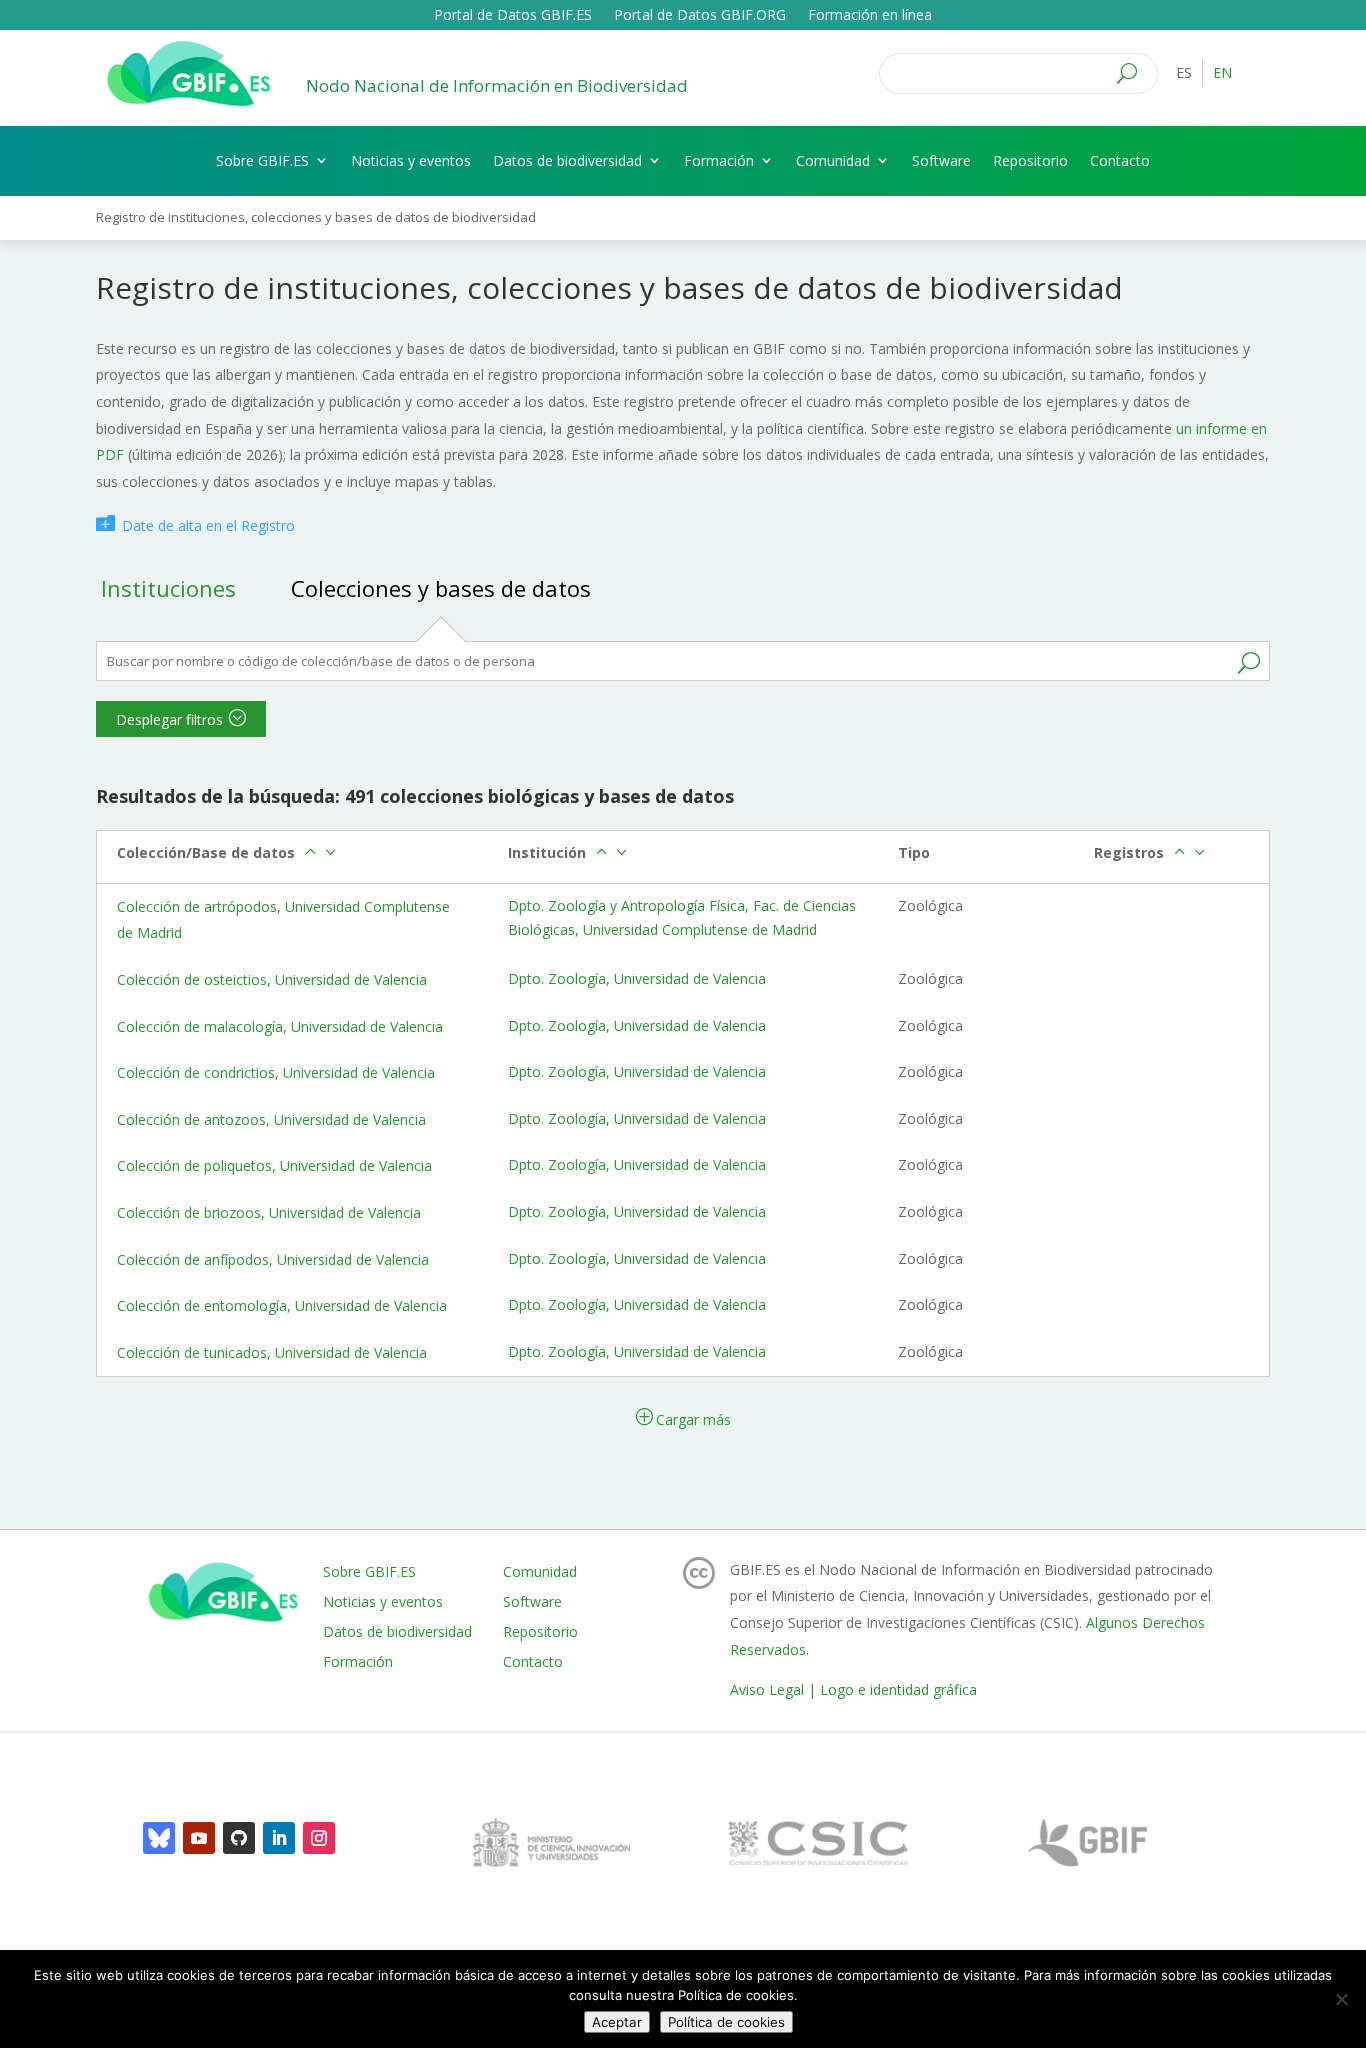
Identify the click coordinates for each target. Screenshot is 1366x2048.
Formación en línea (870, 16)
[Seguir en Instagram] (319, 1838)
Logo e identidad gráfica (898, 1689)
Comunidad (833, 160)
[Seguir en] (159, 1838)
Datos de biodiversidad (567, 160)
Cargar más (693, 1419)
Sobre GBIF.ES (262, 160)
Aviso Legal (767, 1689)
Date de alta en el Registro (208, 525)
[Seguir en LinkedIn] (279, 1838)
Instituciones (168, 588)
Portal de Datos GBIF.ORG (700, 16)
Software (941, 160)
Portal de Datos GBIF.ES (513, 16)
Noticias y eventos (411, 160)
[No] (1341, 1999)
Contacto (1120, 160)
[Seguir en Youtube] (199, 1838)
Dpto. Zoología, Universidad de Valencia (637, 978)
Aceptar (617, 2022)
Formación (719, 160)
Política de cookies (726, 2022)
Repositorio (1030, 160)
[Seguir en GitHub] (239, 1838)
